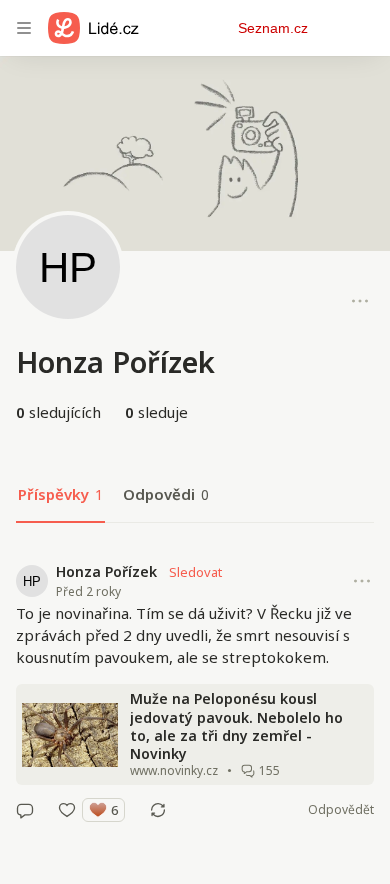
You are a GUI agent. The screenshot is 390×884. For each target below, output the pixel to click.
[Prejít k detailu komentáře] (25, 810)
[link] (195, 691)
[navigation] (24, 28)
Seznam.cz (273, 28)
